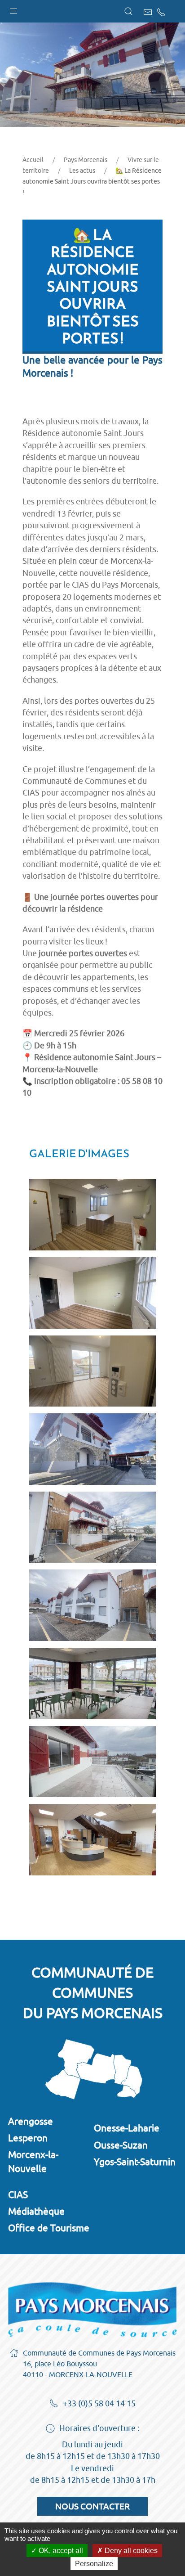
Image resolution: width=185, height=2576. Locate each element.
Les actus (82, 171)
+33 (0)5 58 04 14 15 (99, 2403)
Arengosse (31, 2121)
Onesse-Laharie (127, 2128)
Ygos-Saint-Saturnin (135, 2162)
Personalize (94, 2564)
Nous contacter (92, 2506)
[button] (13, 9)
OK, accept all (60, 2551)
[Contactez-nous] (148, 12)
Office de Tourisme (49, 2228)
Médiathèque (36, 2211)
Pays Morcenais (86, 160)
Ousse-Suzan (121, 2145)
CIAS (18, 2194)
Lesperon (28, 2138)
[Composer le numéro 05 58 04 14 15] (161, 12)
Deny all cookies (130, 2551)
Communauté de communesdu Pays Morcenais (93, 1992)
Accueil (33, 160)
